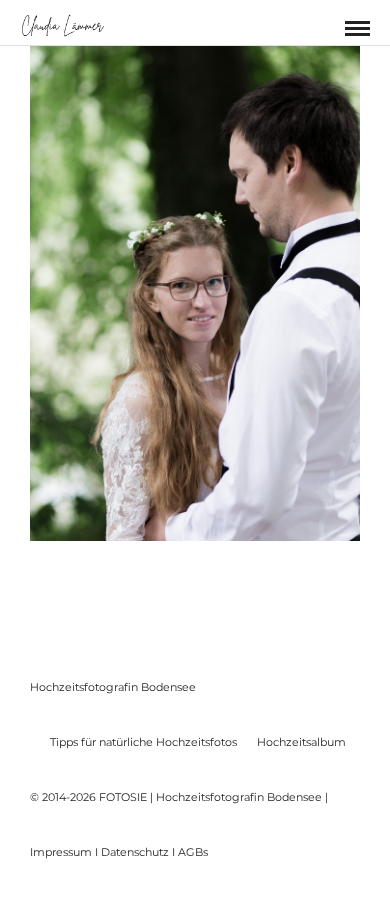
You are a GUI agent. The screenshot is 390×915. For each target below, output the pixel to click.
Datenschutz (135, 852)
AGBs (193, 852)
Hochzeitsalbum (301, 742)
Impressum (61, 852)
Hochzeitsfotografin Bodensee (113, 687)
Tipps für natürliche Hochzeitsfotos (143, 742)
